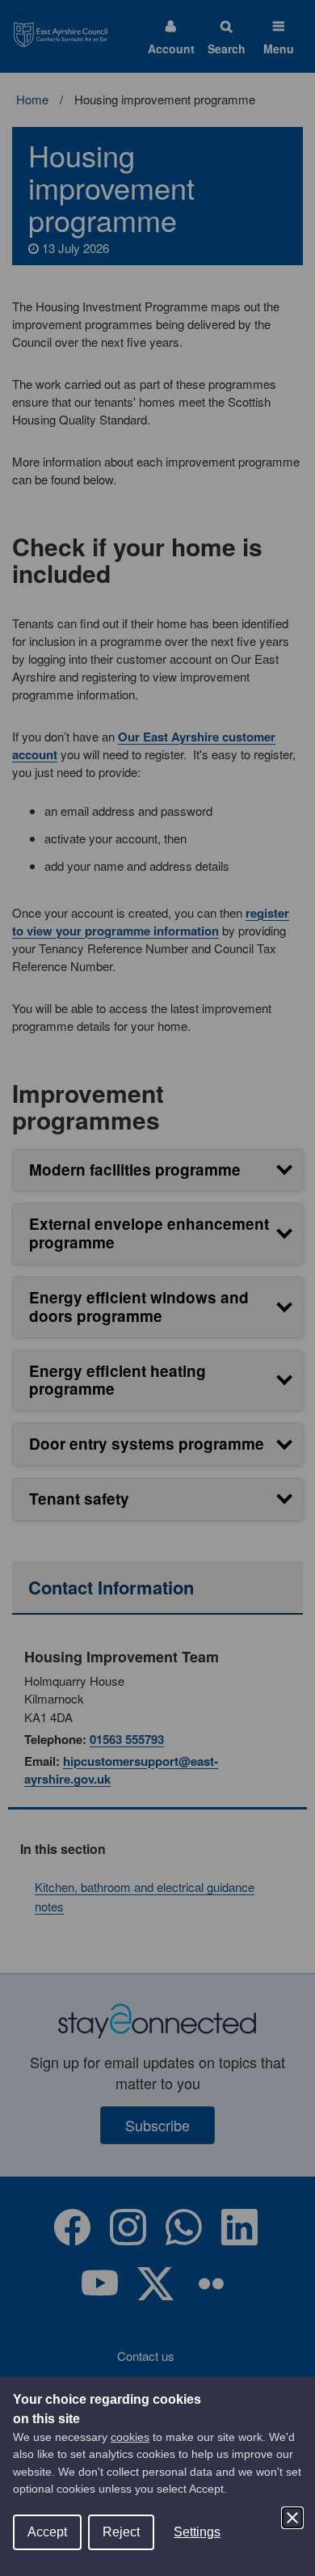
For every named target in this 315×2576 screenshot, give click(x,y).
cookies (130, 2437)
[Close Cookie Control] (292, 2518)
